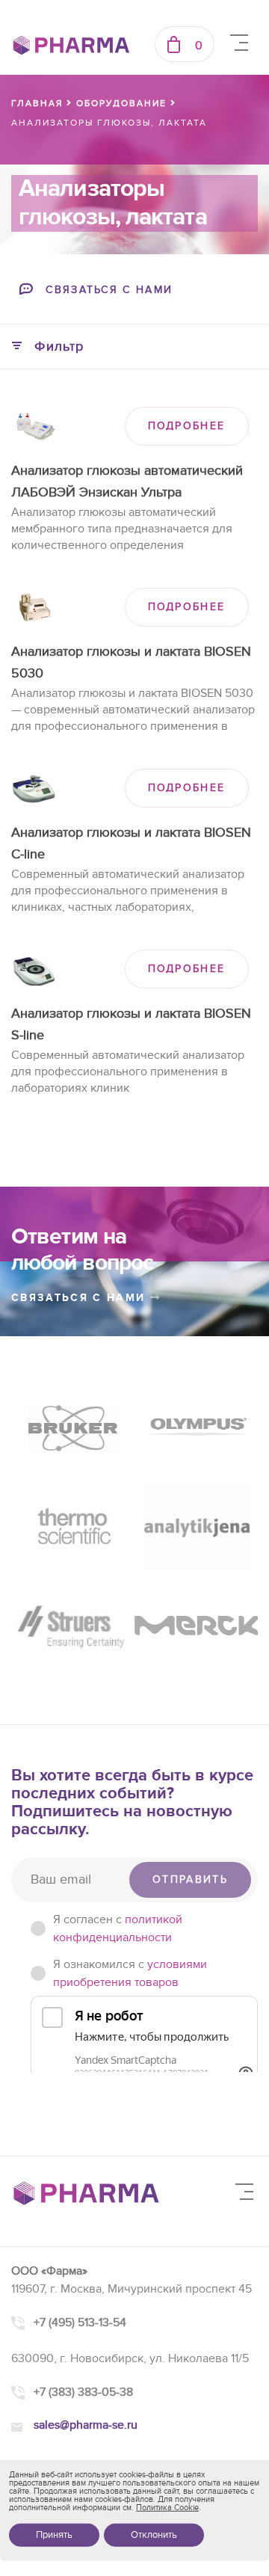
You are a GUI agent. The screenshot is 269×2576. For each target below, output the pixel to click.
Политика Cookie (167, 2508)
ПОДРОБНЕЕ (187, 426)
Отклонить (154, 2535)
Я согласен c (118, 1928)
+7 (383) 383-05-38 (83, 2392)
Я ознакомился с (130, 1973)
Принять (54, 2535)
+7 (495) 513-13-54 (80, 2323)
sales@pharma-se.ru (86, 2425)
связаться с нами (81, 1298)
